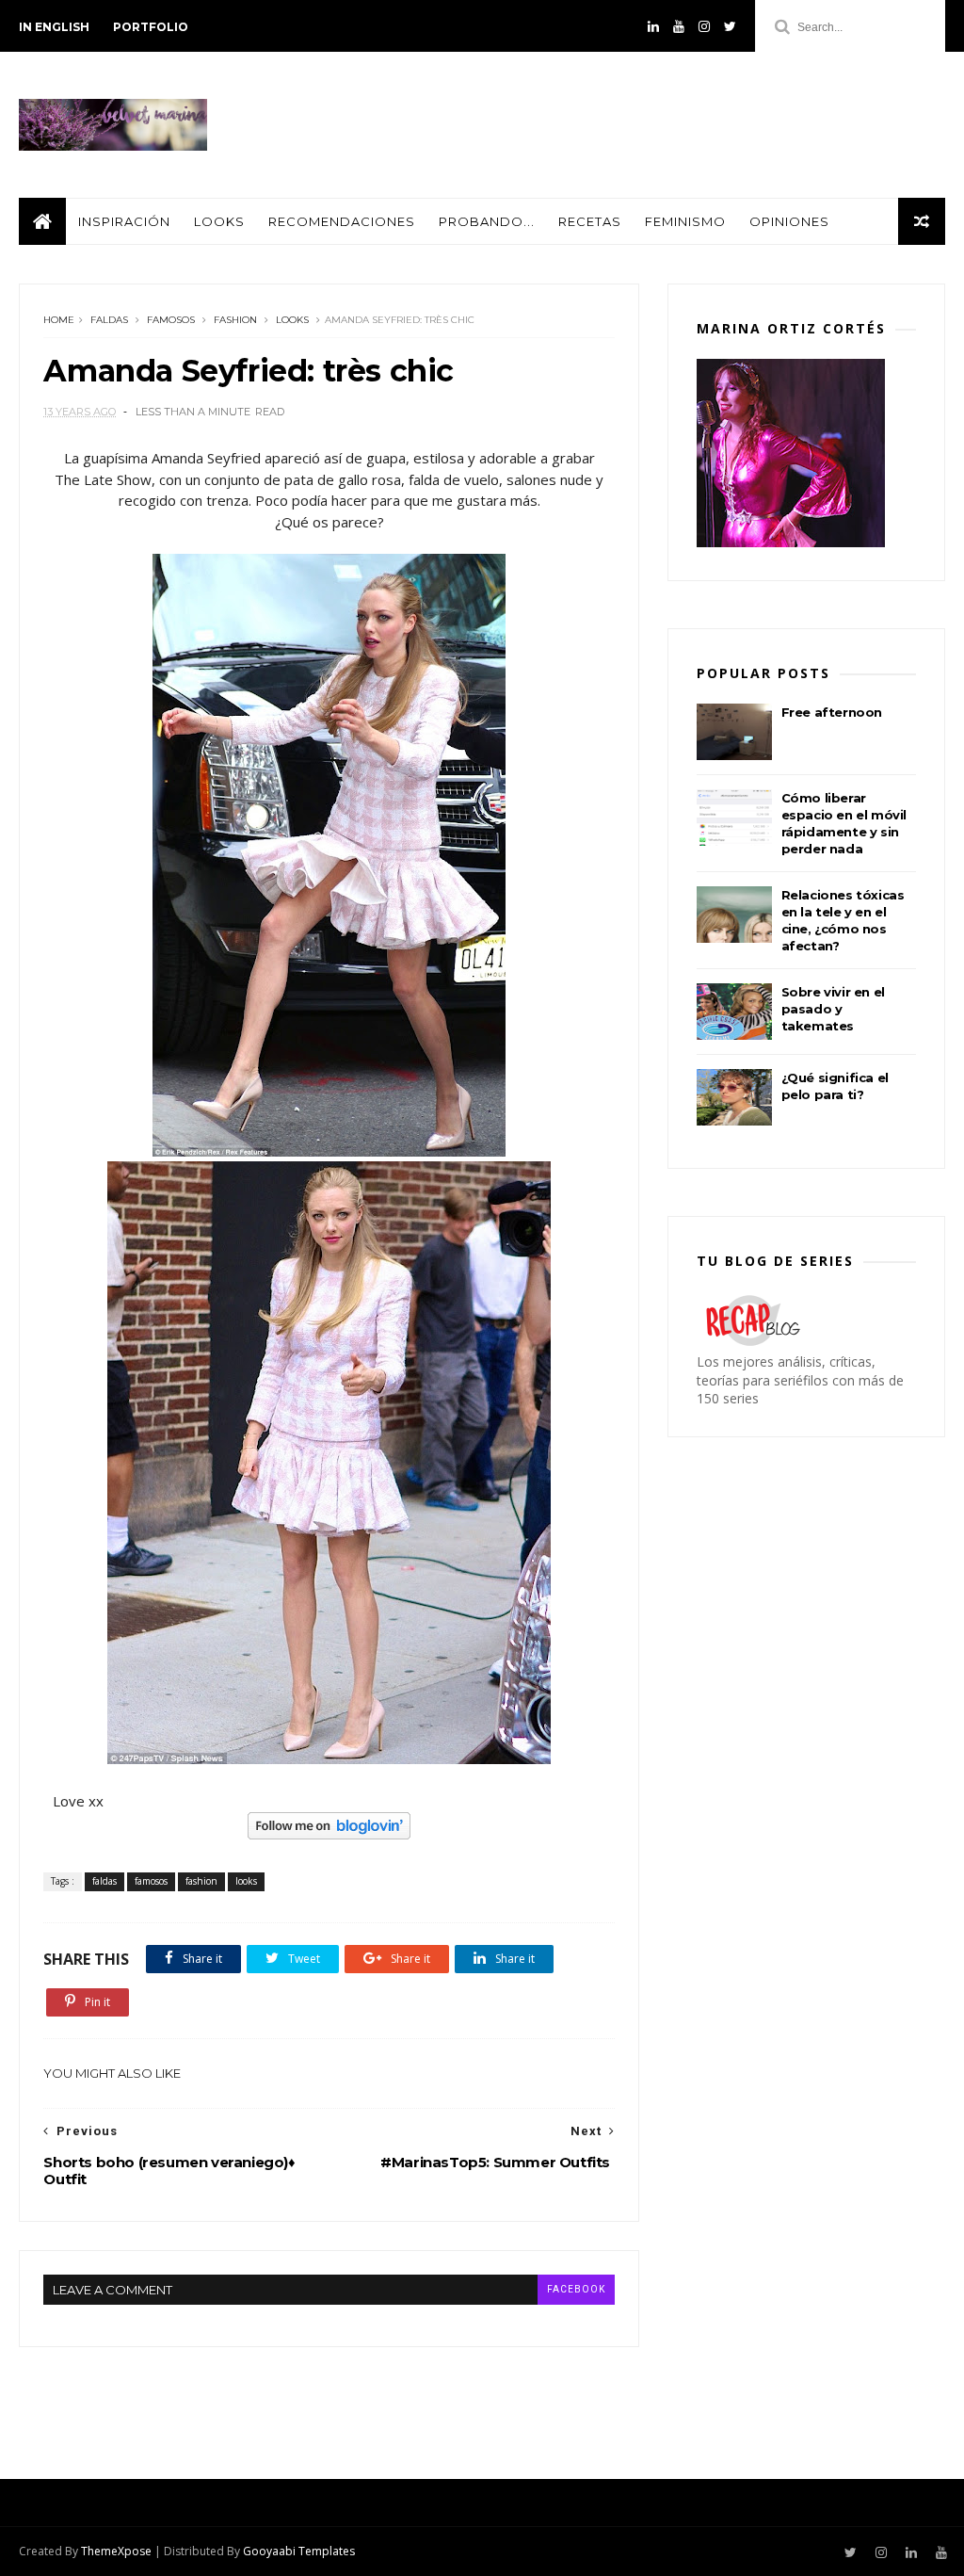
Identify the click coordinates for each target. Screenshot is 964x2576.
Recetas (590, 221)
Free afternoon (832, 712)
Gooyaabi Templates (299, 2551)
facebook (576, 2289)
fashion (235, 320)
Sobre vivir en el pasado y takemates (833, 1009)
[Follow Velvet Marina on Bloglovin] (329, 1834)
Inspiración (124, 221)
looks (292, 320)
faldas (109, 320)
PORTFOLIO (151, 27)
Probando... (487, 221)
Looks (219, 221)
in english (54, 27)
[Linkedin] (653, 26)
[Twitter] (730, 26)
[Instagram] (704, 26)
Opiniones (789, 221)
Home (59, 320)
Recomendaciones (342, 221)
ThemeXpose (116, 2551)
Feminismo (685, 221)
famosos (171, 320)
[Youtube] (679, 26)
